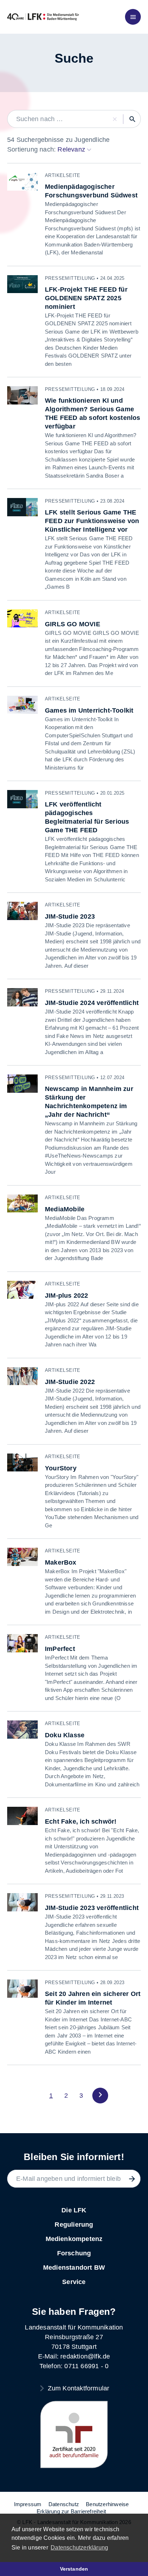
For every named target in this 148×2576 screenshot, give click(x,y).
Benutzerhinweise (107, 2504)
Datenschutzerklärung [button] (79, 2548)
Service (74, 2282)
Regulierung (74, 2225)
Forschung (74, 2253)
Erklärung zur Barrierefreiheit (71, 2511)
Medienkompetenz (74, 2239)
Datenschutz (64, 2504)
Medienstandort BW (74, 2268)
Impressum (28, 2504)
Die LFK (74, 2210)
